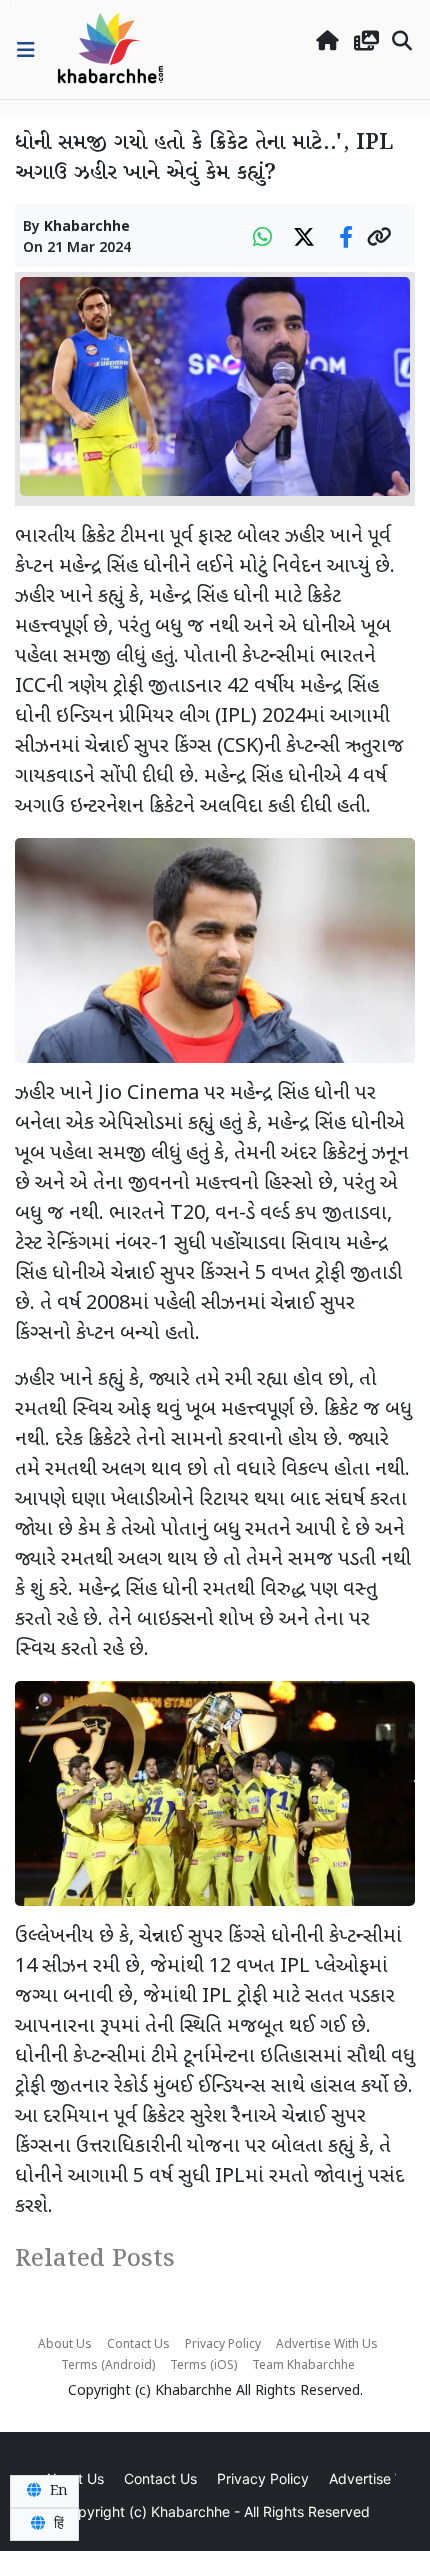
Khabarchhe (87, 227)
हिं (57, 2524)
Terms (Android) (108, 2366)
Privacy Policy (223, 2345)
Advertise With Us (327, 2345)
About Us (65, 2345)
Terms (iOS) (203, 2366)
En (57, 2491)
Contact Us (138, 2345)
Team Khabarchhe (303, 2366)
